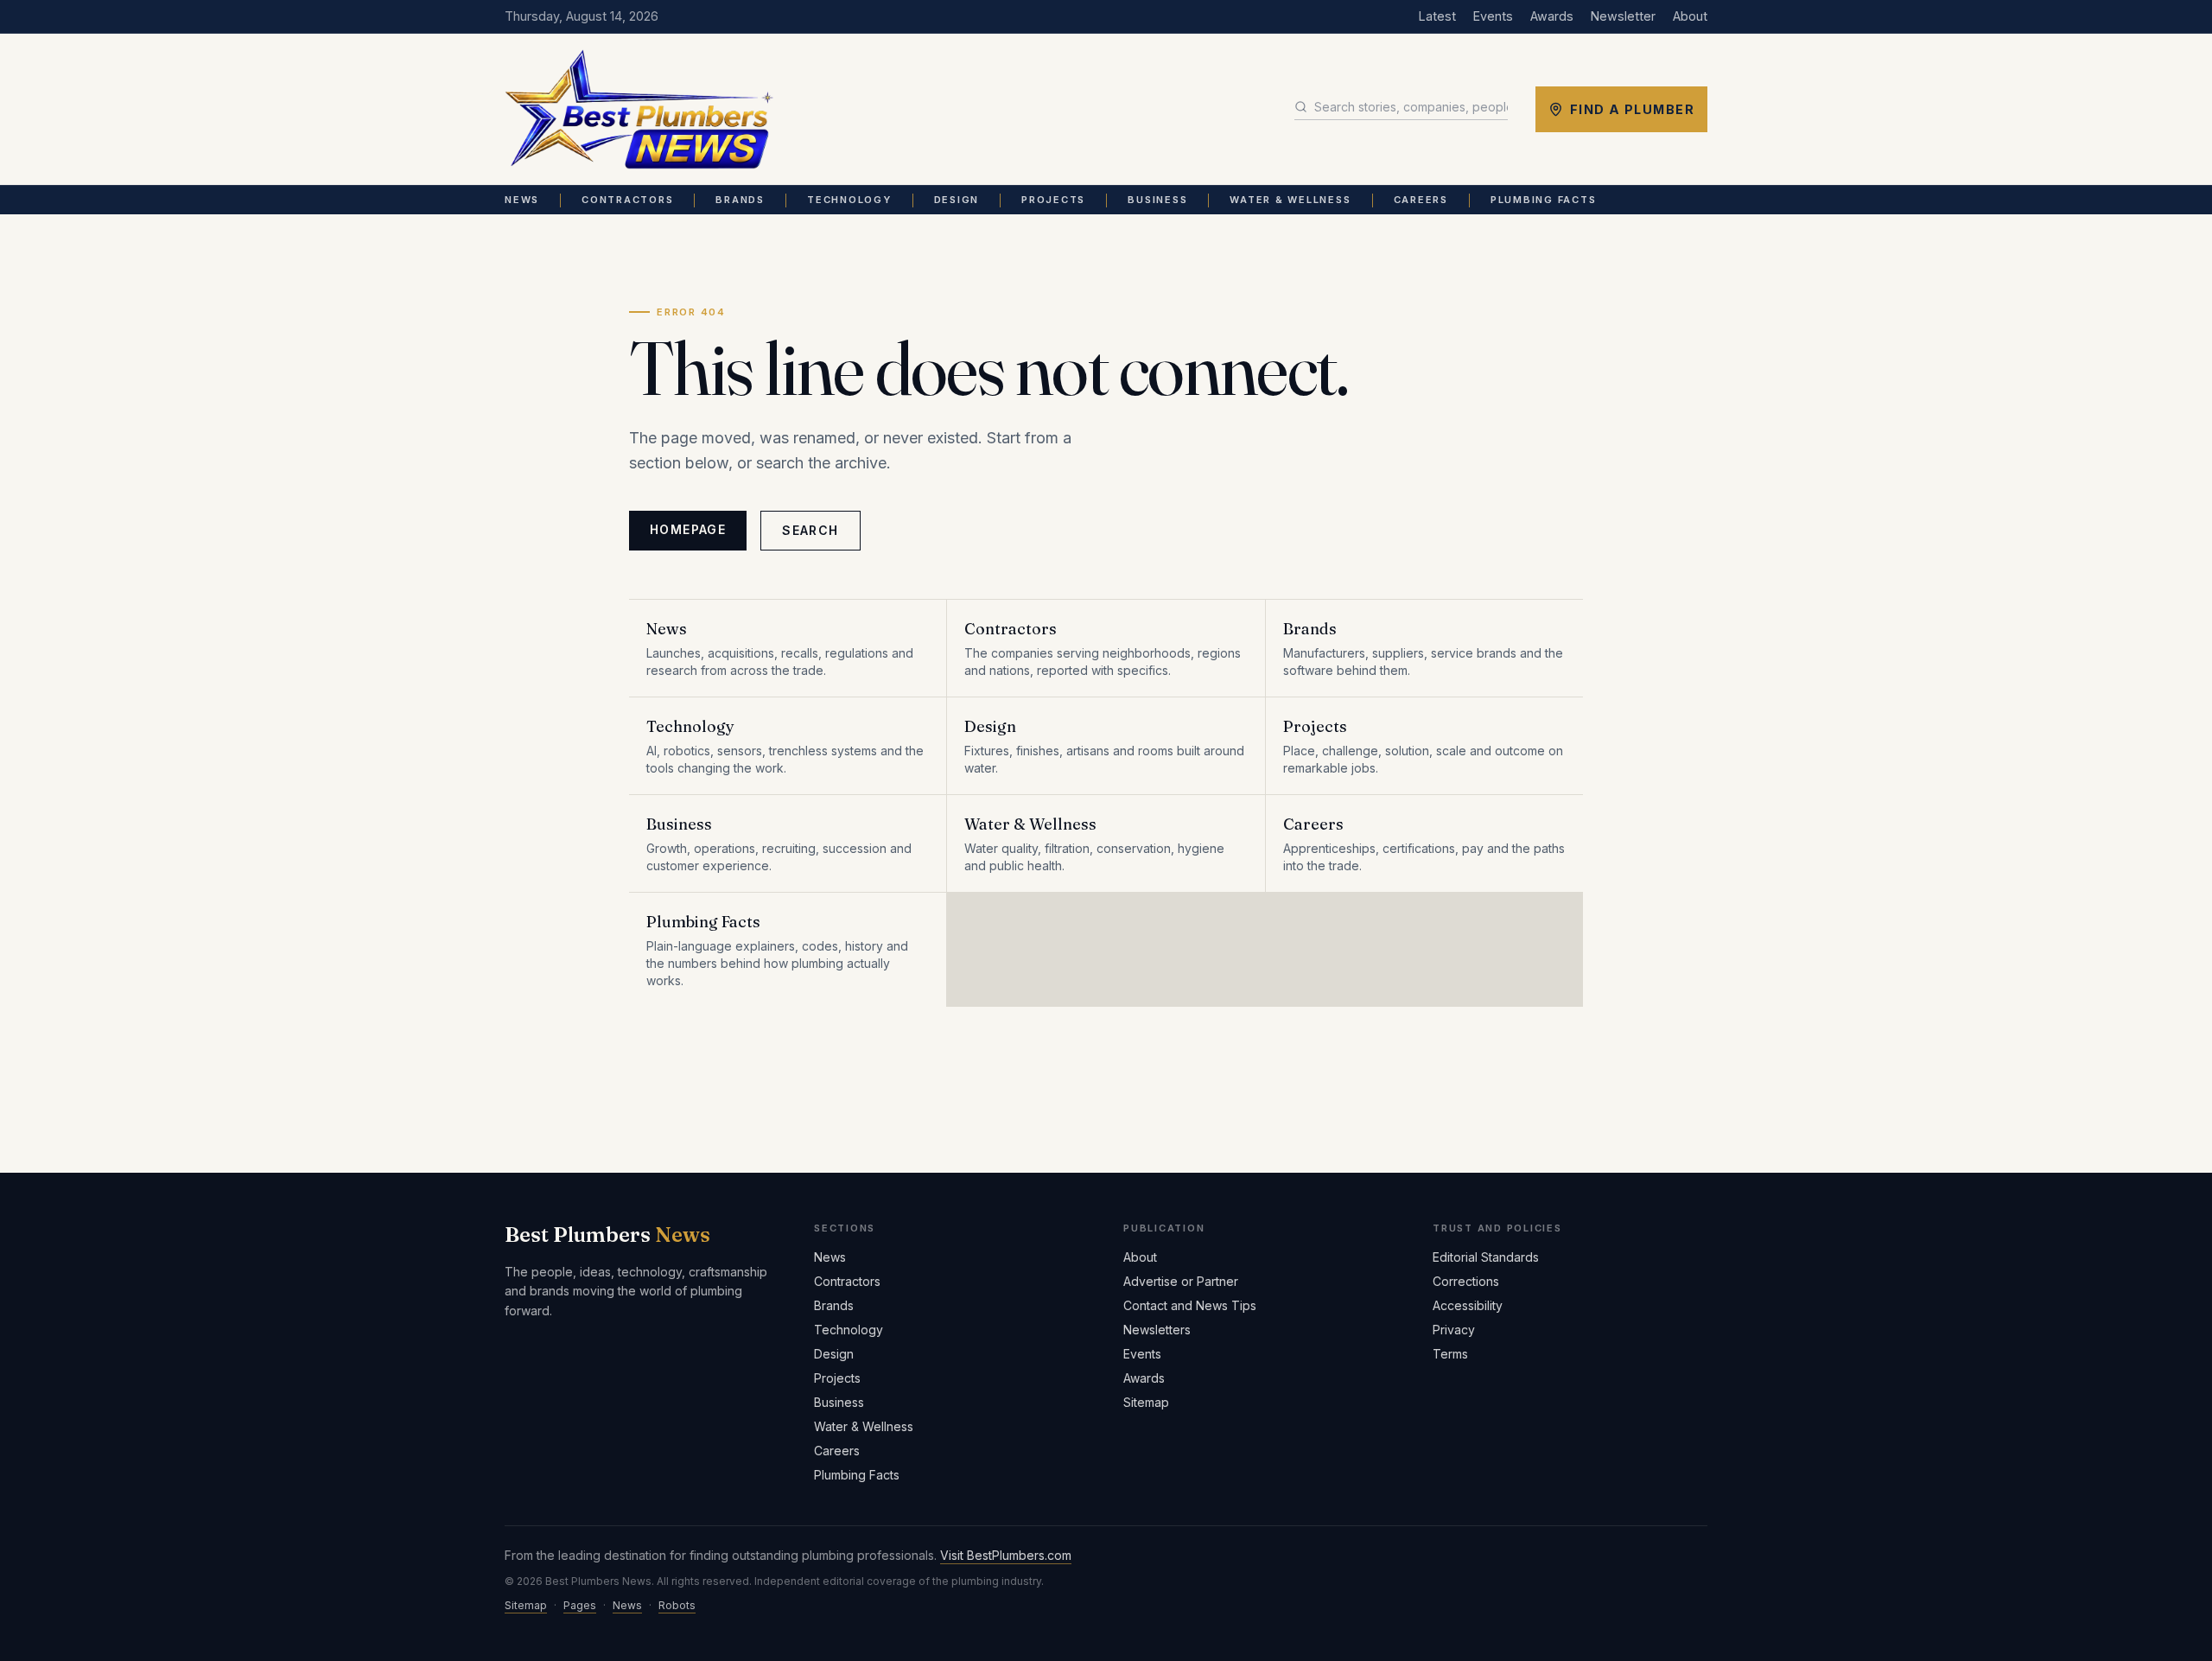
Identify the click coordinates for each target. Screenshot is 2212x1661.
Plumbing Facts (1544, 200)
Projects (1053, 200)
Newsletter (1623, 16)
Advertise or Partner (1181, 1281)
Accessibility (1468, 1305)
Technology (849, 200)
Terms (1450, 1354)
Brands (740, 200)
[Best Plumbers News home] (639, 110)
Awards (1552, 16)
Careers (1421, 200)
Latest (1437, 16)
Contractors (627, 200)
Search (810, 530)
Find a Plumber (1632, 109)
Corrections (1466, 1281)
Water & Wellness (1290, 200)
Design (957, 200)
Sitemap (1146, 1402)
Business (1157, 200)
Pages (580, 1605)
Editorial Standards (1486, 1257)
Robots (677, 1605)
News (522, 200)
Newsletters (1157, 1330)
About (1690, 16)
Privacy (1454, 1330)
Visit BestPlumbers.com (1006, 1555)
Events (1493, 16)
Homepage (688, 529)
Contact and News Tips (1190, 1305)
